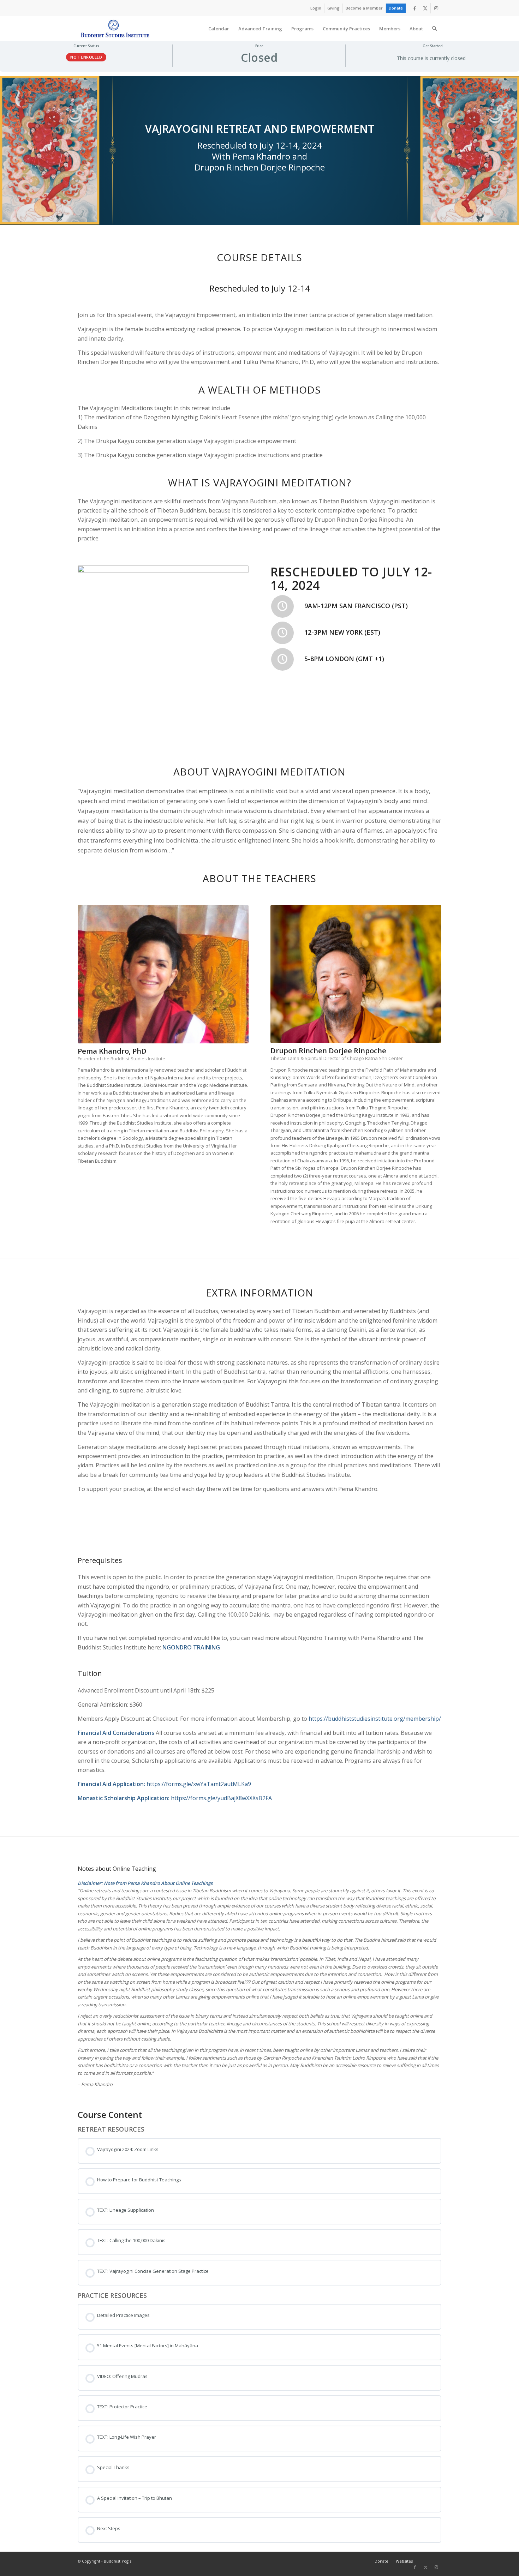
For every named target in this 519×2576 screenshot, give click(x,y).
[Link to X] (425, 8)
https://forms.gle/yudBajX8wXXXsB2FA (221, 1798)
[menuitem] (316, 8)
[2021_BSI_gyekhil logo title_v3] (115, 29)
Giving (333, 8)
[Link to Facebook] (415, 8)
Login (316, 8)
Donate (396, 8)
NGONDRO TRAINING (191, 1647)
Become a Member (364, 8)
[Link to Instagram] (436, 8)
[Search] (434, 29)
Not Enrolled (86, 57)
